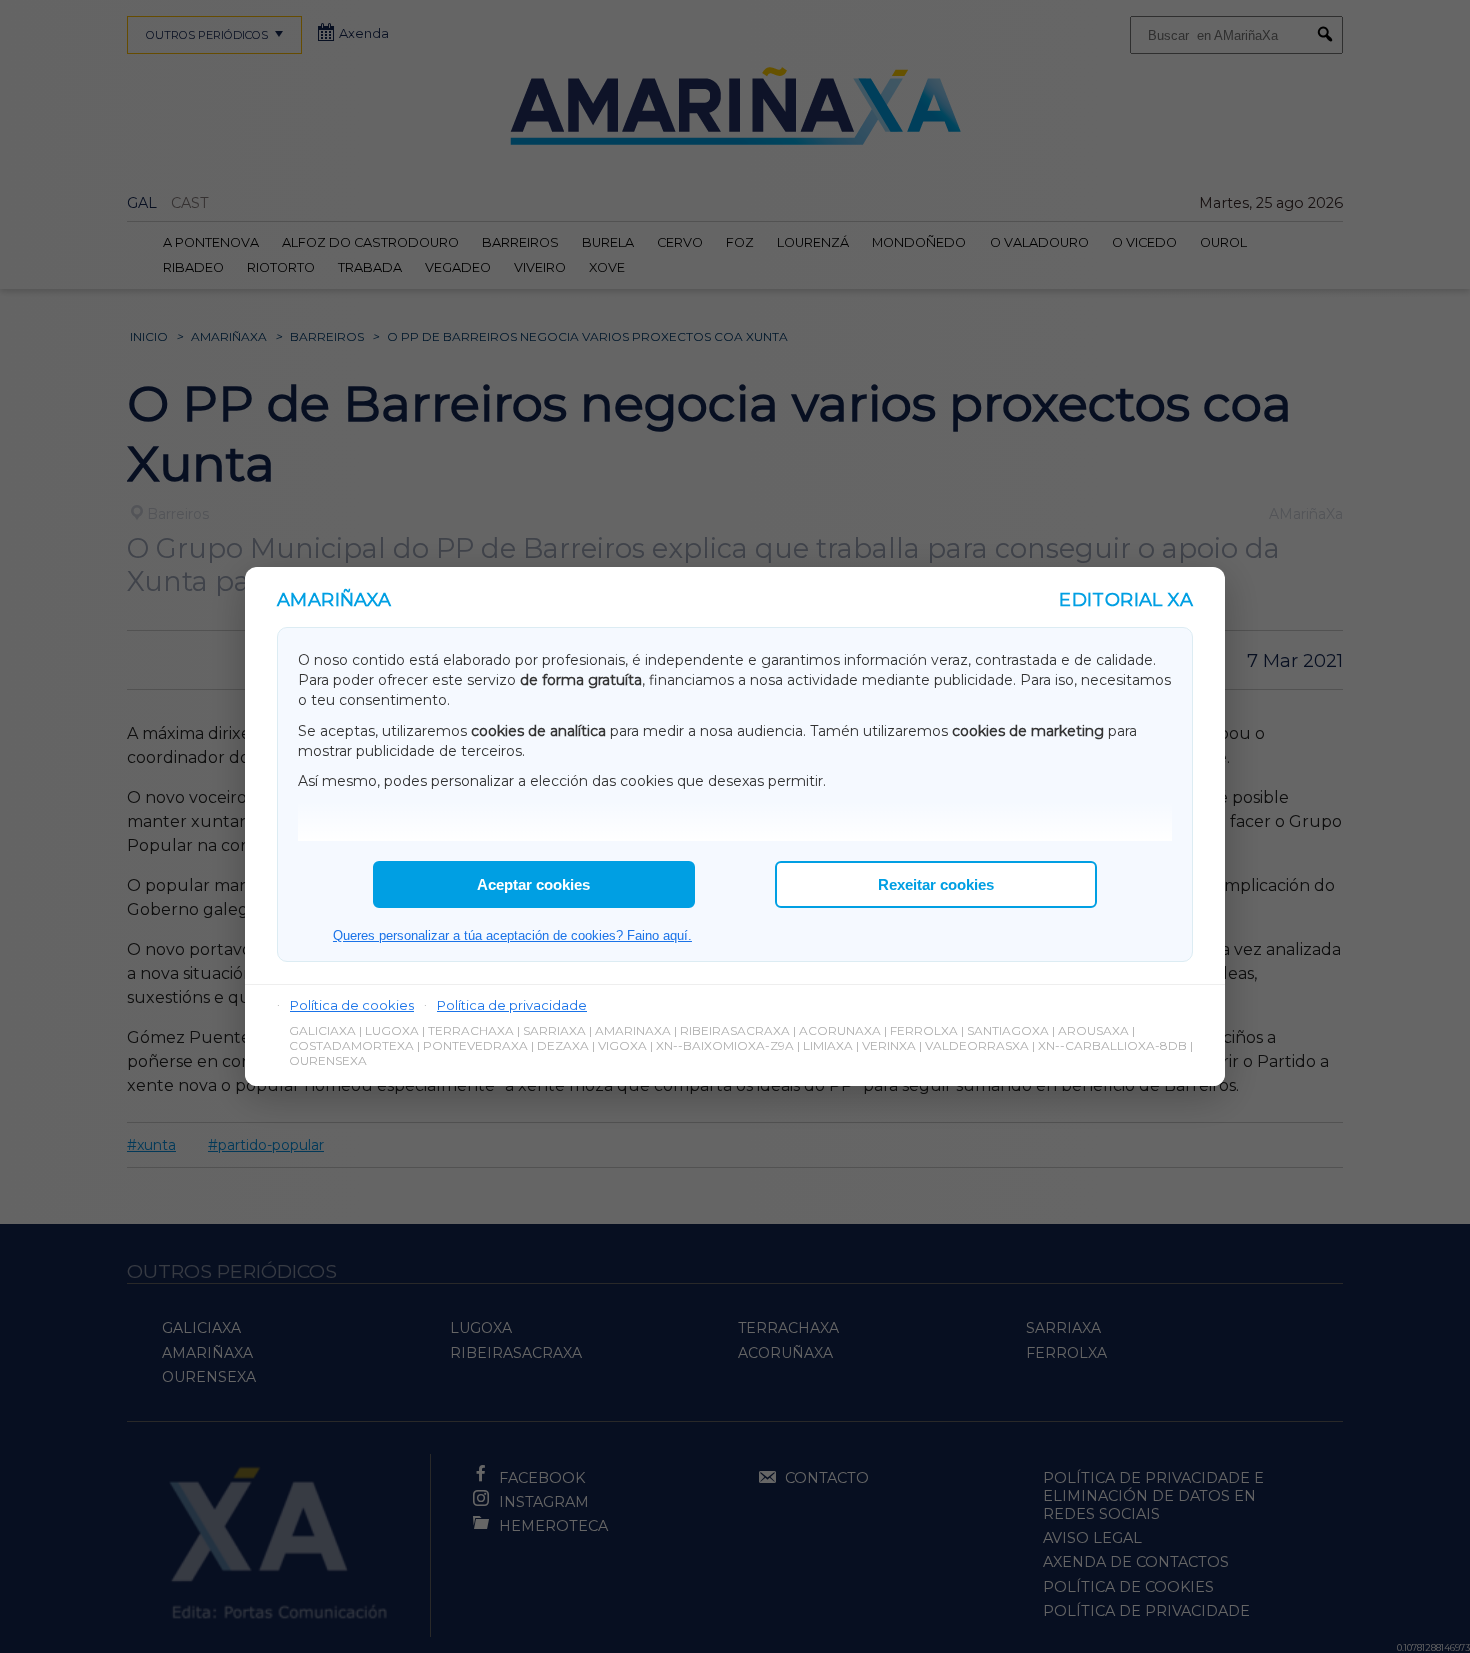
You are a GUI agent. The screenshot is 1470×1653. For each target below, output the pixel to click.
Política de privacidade (512, 1005)
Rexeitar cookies (936, 884)
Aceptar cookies (533, 884)
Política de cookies (352, 1005)
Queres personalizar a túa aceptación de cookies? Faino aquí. (512, 935)
